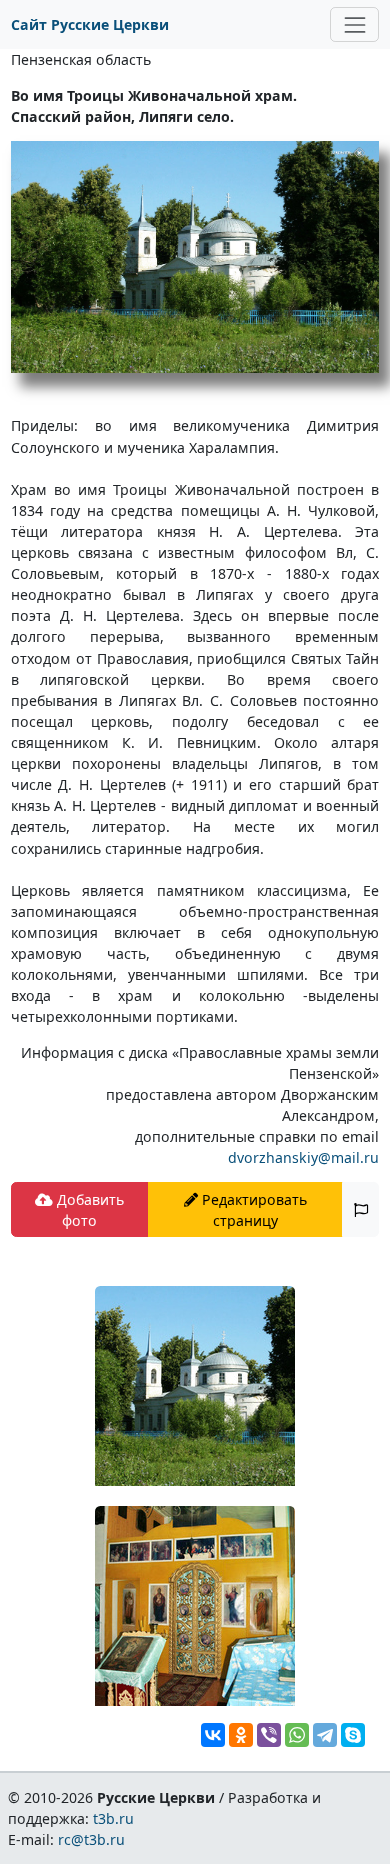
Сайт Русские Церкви (90, 24)
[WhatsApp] (297, 1735)
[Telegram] (325, 1735)
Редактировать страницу (252, 1210)
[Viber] (269, 1735)
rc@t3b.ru (91, 1839)
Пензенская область (81, 59)
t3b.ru (113, 1818)
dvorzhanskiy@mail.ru (303, 1157)
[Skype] (353, 1735)
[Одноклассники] (241, 1735)
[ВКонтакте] (213, 1735)
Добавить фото (88, 1210)
